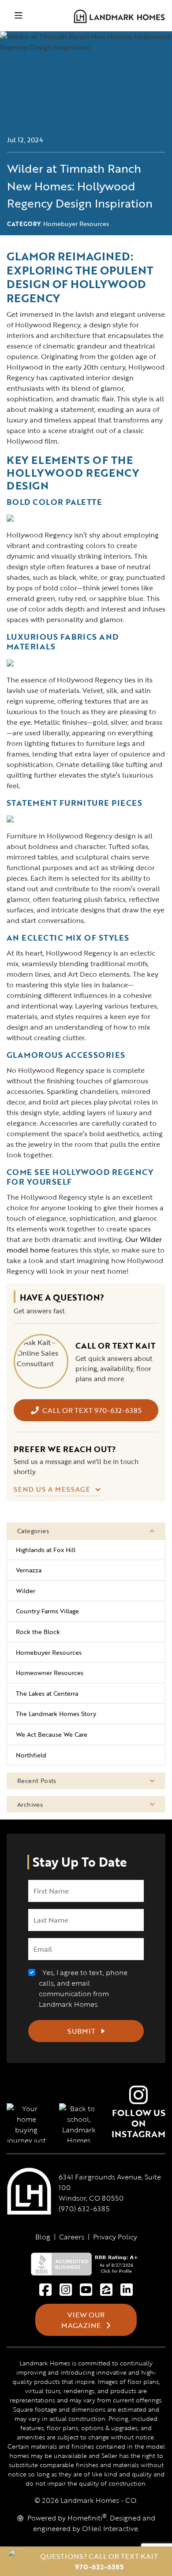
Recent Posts (37, 1781)
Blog (43, 2237)
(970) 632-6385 (84, 2209)
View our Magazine (83, 2320)
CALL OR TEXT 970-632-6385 (92, 1410)
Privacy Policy (115, 2237)
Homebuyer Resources (76, 224)
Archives (30, 1804)
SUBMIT (82, 2031)
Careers (72, 2237)
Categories (33, 1531)
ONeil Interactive (110, 2528)
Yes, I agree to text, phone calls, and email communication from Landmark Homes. (83, 1988)
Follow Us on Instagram (138, 2123)
